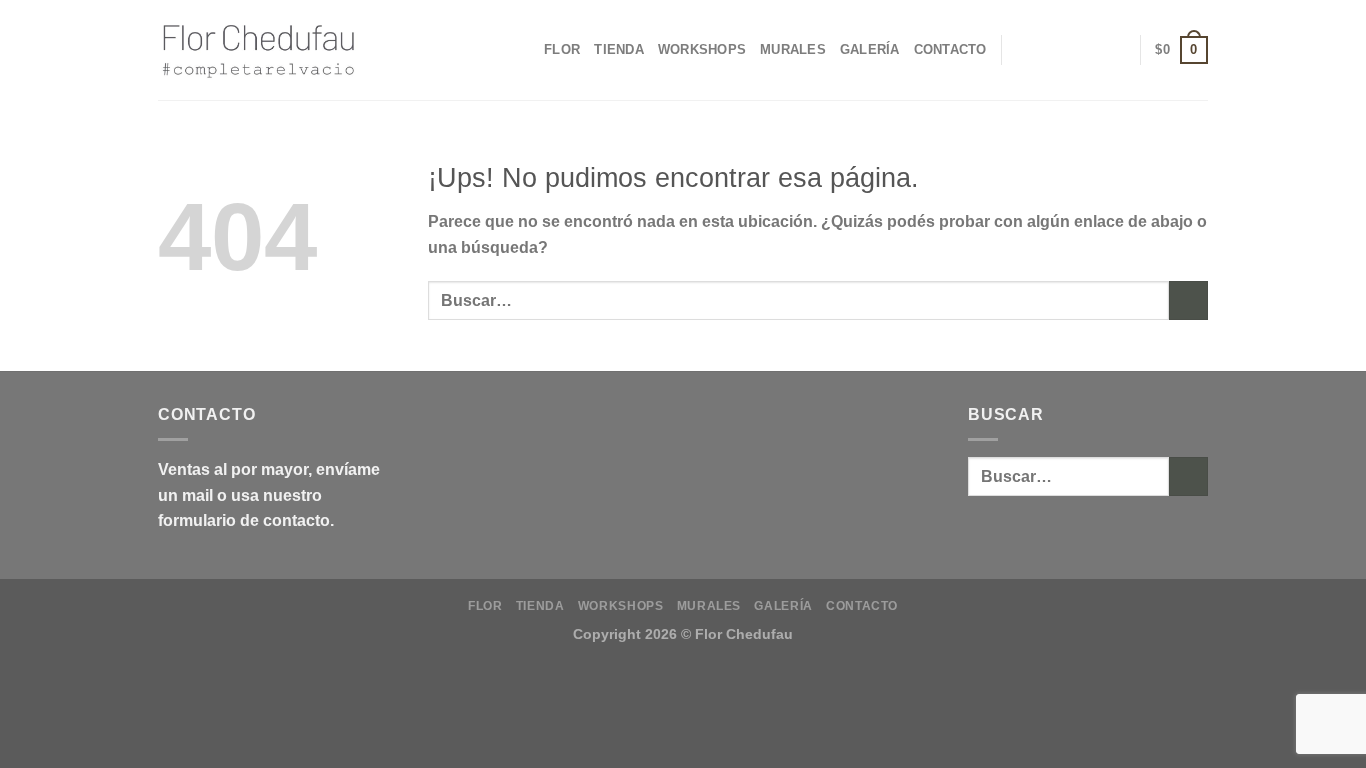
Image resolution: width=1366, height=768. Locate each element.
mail (197, 495)
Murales (793, 49)
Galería (870, 49)
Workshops (702, 49)
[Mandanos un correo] (1112, 50)
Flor (562, 49)
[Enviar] (1188, 300)
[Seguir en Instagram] (1086, 50)
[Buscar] (1058, 50)
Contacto (950, 49)
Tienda (619, 49)
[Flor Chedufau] (258, 50)
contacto (296, 520)
